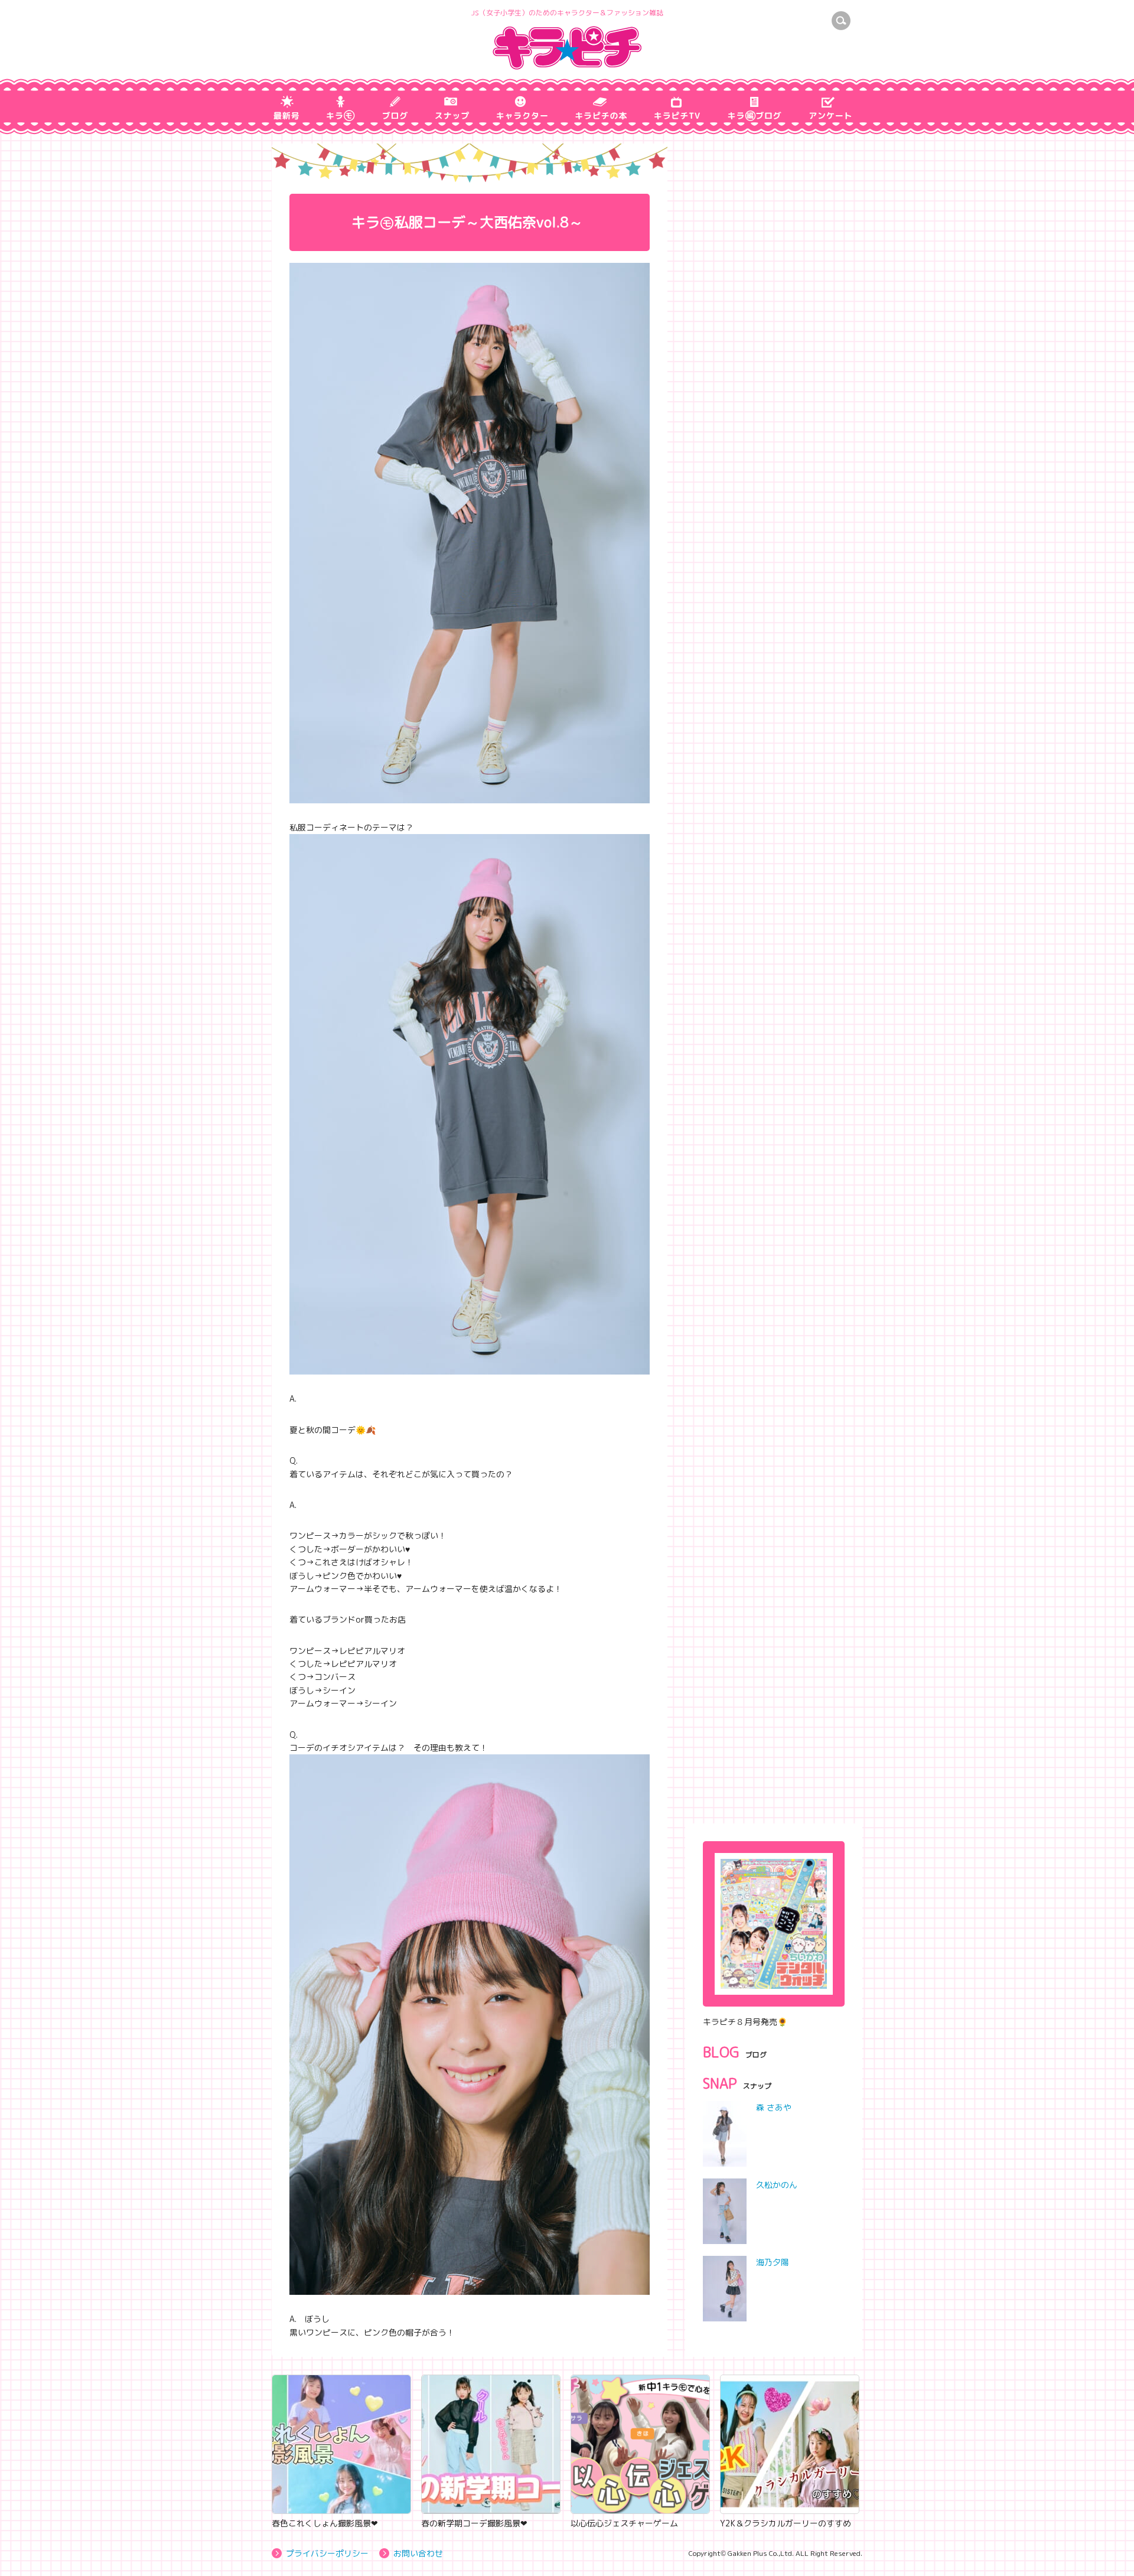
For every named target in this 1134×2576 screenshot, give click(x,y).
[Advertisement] (774, 1728)
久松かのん (777, 2185)
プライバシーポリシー (327, 2553)
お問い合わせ (418, 2553)
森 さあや (774, 2107)
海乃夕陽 (773, 2262)
